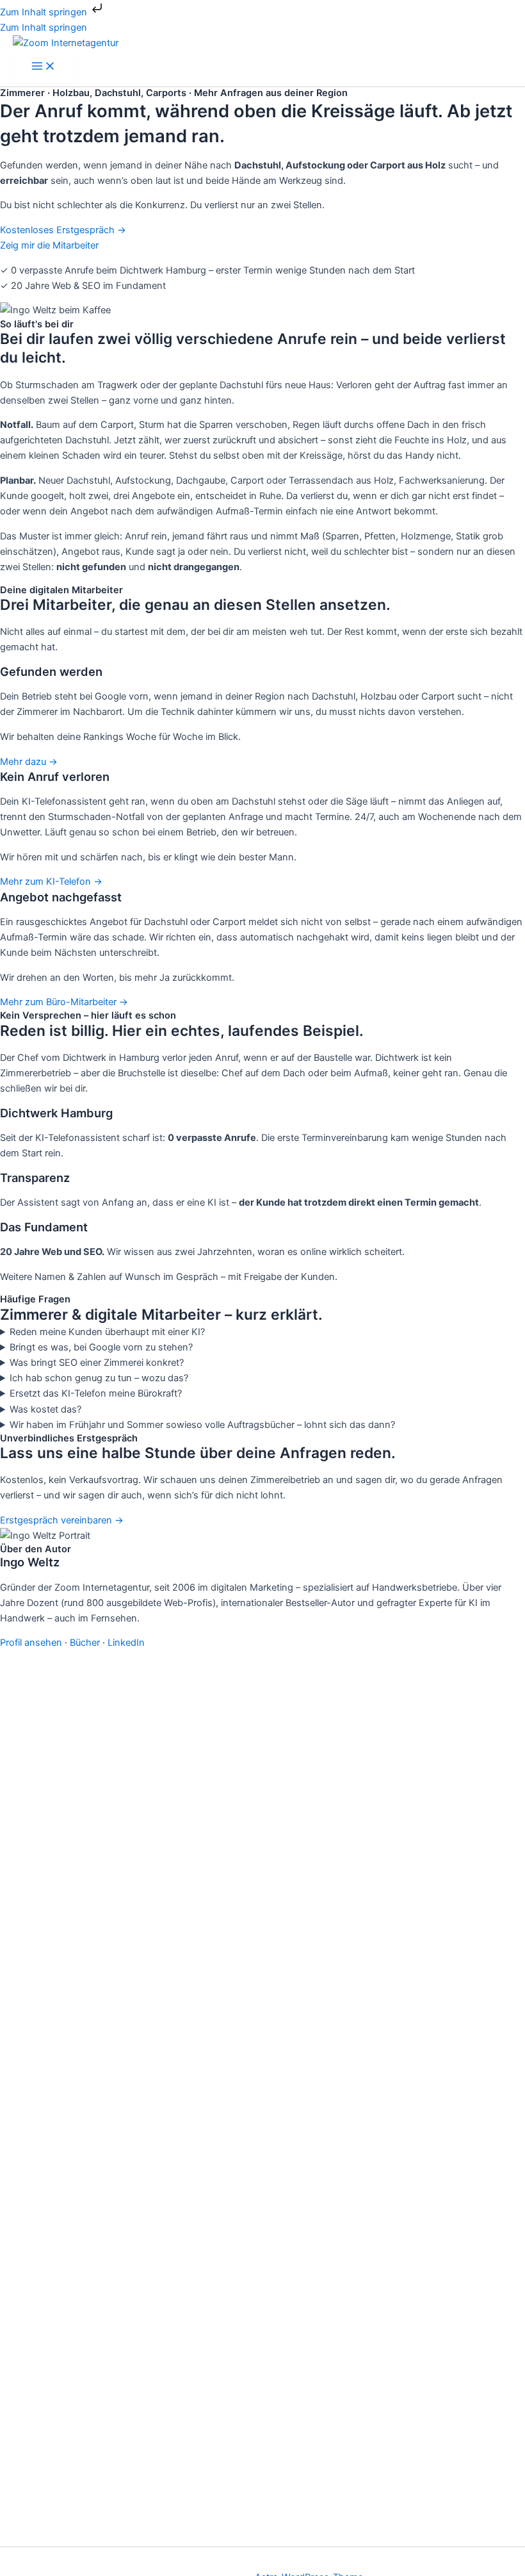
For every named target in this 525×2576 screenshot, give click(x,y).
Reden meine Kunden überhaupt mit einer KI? (107, 1332)
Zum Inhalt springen (45, 12)
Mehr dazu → (29, 762)
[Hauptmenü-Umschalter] (44, 67)
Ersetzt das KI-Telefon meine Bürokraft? (96, 1393)
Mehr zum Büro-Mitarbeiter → (64, 1002)
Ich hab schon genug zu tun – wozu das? (99, 1378)
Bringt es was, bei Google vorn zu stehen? (101, 1347)
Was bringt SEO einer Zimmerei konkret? (97, 1363)
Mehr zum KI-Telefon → (51, 882)
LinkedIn (126, 1643)
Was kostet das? (45, 1409)
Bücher (85, 1643)
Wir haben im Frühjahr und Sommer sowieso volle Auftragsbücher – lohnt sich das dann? (202, 1425)
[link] (262, 717)
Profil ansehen (31, 1643)
